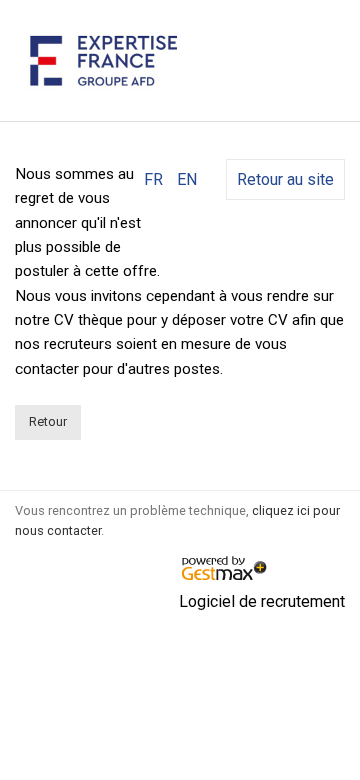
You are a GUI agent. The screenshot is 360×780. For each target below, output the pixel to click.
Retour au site (285, 179)
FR (153, 179)
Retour (48, 421)
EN (187, 179)
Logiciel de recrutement (262, 601)
